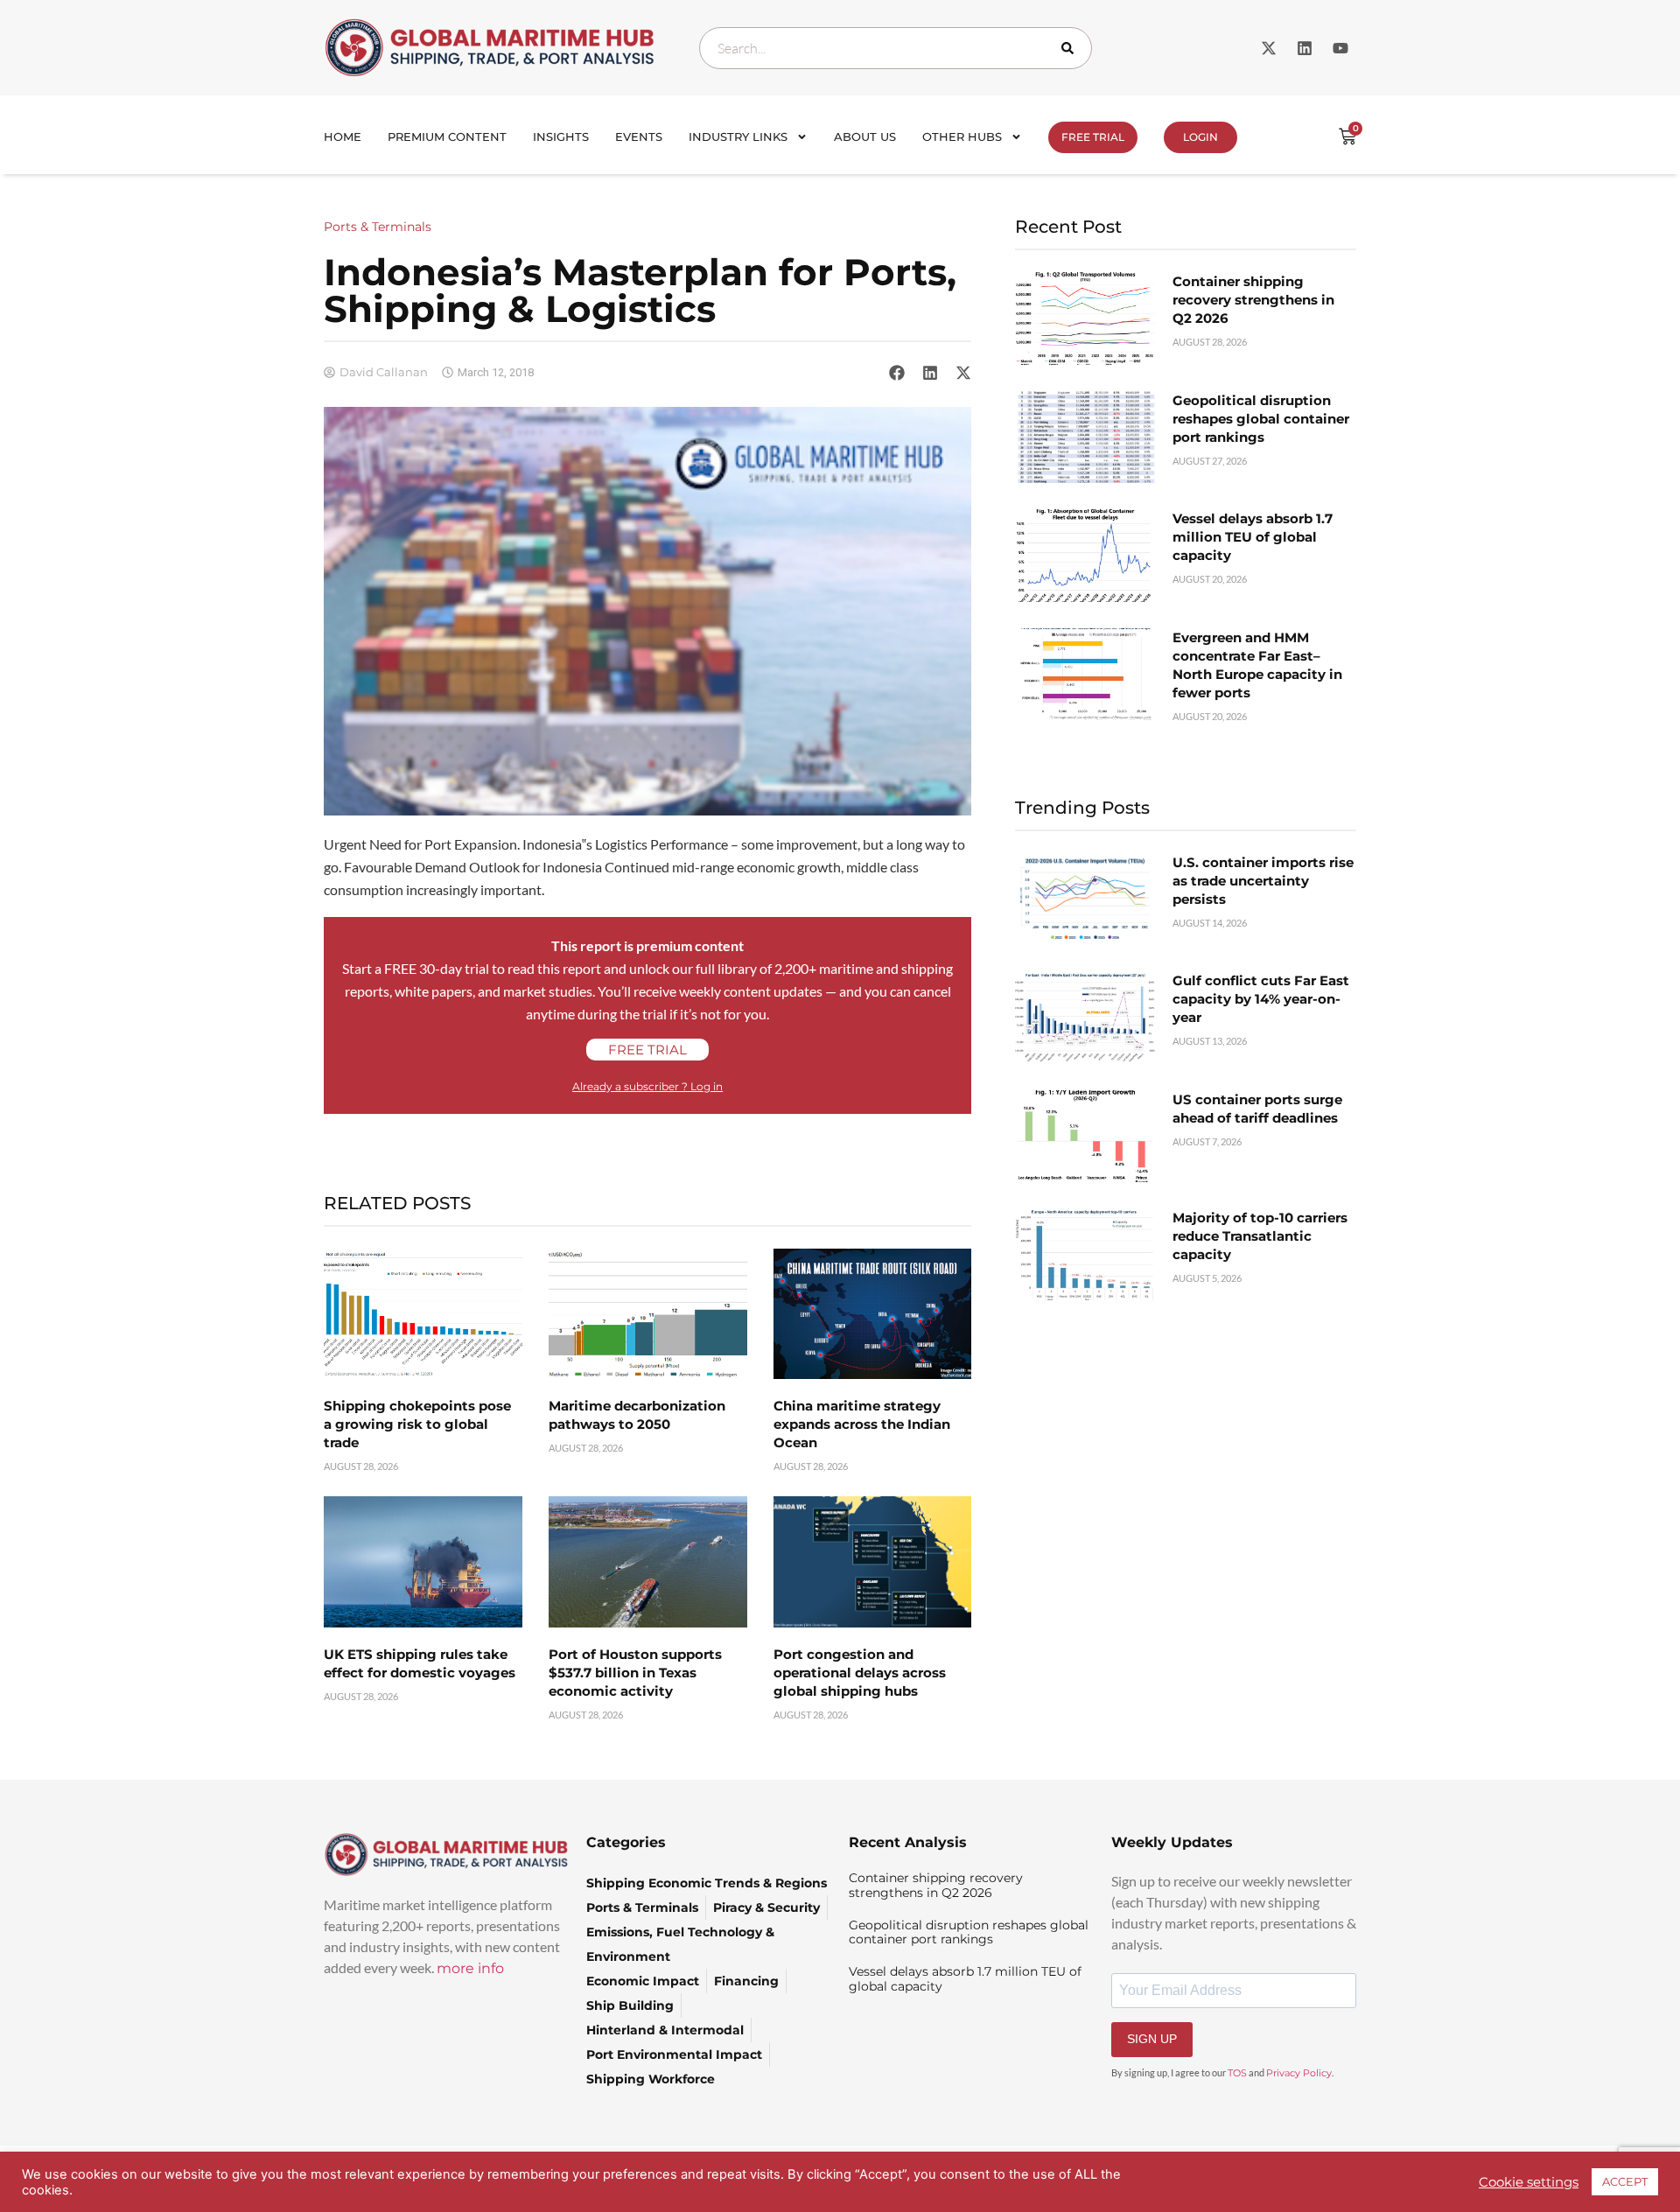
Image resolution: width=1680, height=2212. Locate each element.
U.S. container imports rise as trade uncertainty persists (1263, 881)
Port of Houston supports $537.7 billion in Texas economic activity (635, 1673)
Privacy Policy (1299, 2073)
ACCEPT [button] (1625, 2181)
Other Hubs (962, 136)
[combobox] (896, 48)
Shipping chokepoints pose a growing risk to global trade (417, 1424)
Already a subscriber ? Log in (647, 1086)
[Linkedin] (1305, 48)
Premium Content (447, 136)
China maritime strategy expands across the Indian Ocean (862, 1424)
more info (470, 1968)
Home (343, 136)
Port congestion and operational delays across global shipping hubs (860, 1673)
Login (1200, 137)
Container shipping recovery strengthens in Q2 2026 (1253, 300)
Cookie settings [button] (1529, 2182)
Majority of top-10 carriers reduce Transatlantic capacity (1260, 1236)
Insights (561, 136)
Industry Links (738, 136)
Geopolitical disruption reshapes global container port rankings (1261, 419)
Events (639, 136)
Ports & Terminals (378, 227)
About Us (865, 136)
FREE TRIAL (1093, 137)
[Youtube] (1340, 48)
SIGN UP (1152, 2039)
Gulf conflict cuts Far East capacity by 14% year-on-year (1261, 999)
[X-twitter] (1269, 48)
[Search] (1071, 48)
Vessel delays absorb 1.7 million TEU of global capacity (1253, 537)
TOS (1237, 2073)
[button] (897, 372)
